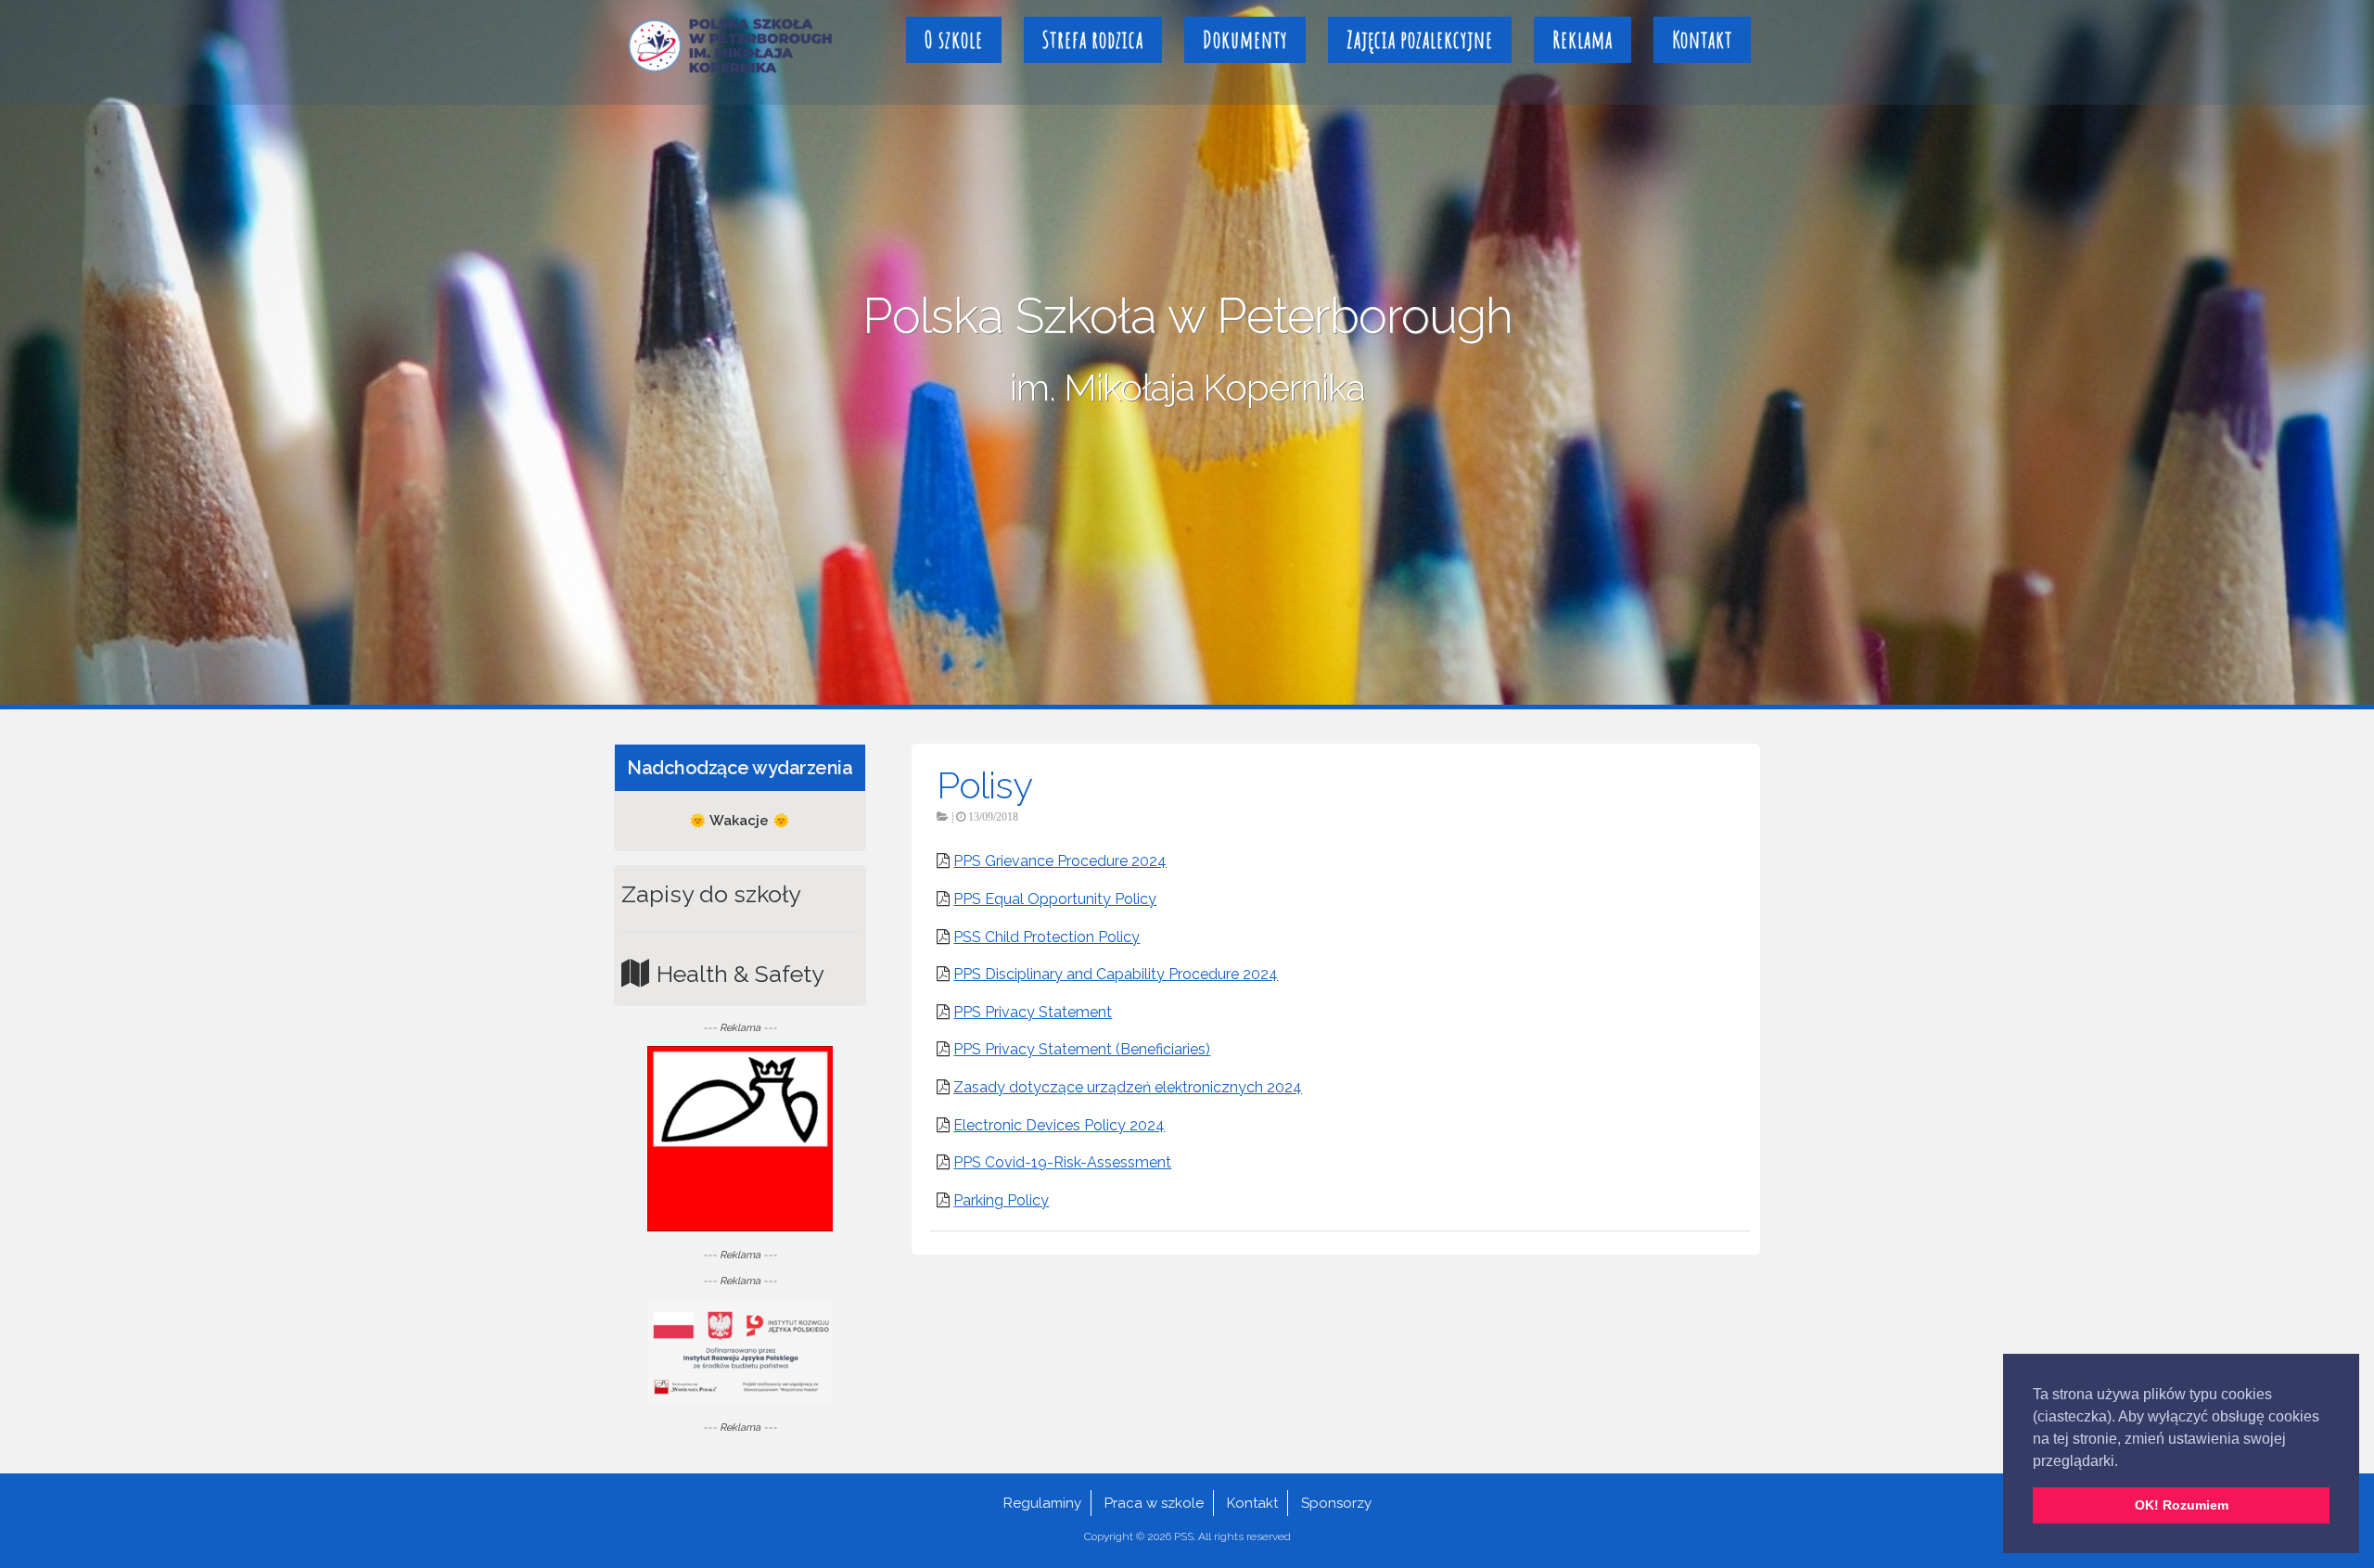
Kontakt (1702, 39)
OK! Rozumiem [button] (2182, 1505)
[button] (2125, 1462)
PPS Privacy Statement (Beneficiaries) (1082, 1049)
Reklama (1583, 39)
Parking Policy (1001, 1200)
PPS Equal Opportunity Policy (1055, 899)
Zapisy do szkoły (711, 894)
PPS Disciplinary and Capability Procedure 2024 (1116, 974)
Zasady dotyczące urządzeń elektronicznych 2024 (1128, 1087)
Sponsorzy (1336, 1503)
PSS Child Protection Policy (1047, 937)
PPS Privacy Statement (1033, 1012)
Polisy (984, 785)
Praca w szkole (1154, 1503)
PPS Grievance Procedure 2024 (1060, 861)
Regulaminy (1042, 1503)
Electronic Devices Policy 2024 (1059, 1125)
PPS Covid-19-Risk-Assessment (1062, 1162)
